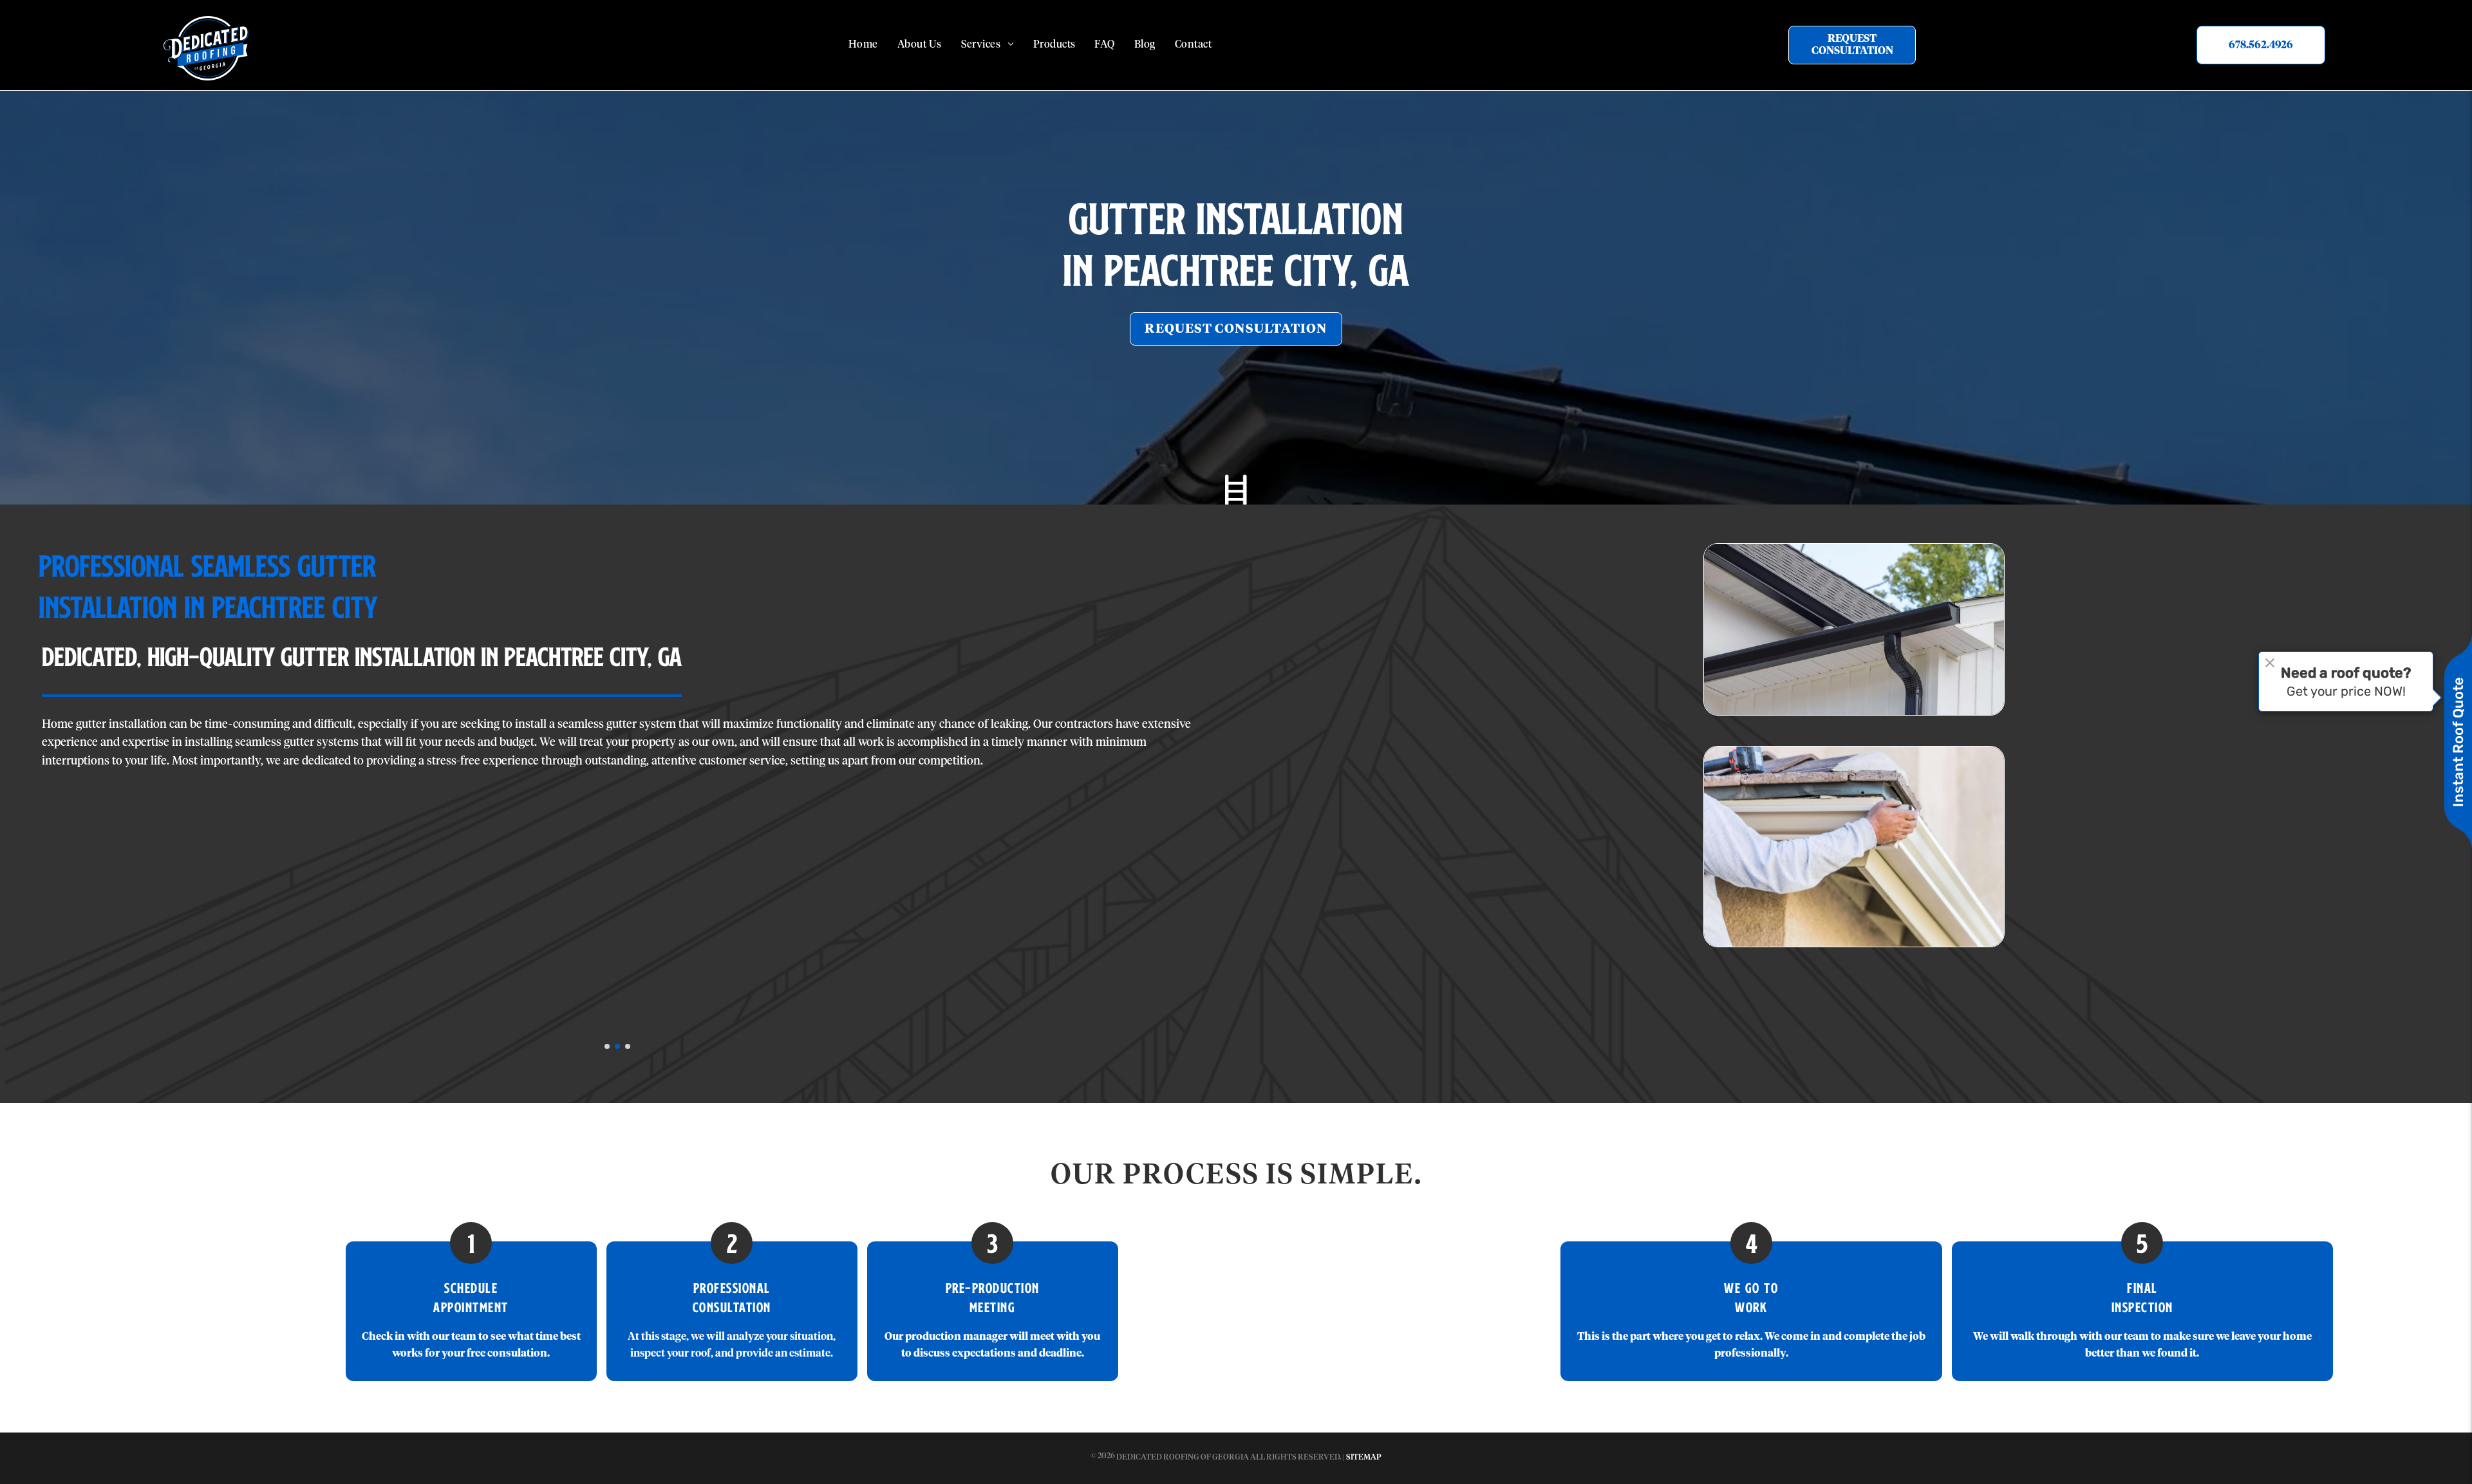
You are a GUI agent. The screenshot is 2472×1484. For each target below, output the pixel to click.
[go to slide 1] (607, 1046)
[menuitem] (863, 45)
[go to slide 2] (617, 1046)
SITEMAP (1364, 1458)
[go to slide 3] (628, 1046)
